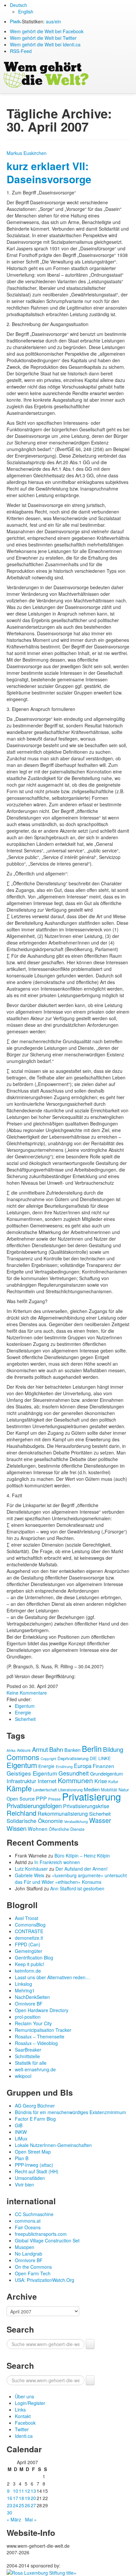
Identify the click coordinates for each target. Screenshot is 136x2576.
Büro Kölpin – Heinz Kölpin (82, 1856)
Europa (83, 1766)
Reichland (21, 1813)
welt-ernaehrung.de (35, 2069)
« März (14, 2519)
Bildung (113, 1749)
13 (33, 2491)
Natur (124, 1790)
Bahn (56, 1749)
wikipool (23, 2076)
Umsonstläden (30, 2178)
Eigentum (25, 1706)
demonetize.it (29, 1938)
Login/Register (30, 2403)
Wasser (100, 1820)
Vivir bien (24, 2185)
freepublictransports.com (41, 2234)
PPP (41, 1798)
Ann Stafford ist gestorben (77, 1888)
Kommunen (75, 1780)
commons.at (28, 2221)
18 (21, 2498)
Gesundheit (74, 1773)
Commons (23, 1757)
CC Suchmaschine (34, 2214)
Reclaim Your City (33, 2023)
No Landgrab (29, 2254)
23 (10, 2505)
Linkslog (23, 1984)
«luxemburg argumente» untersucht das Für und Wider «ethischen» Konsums (71, 1879)
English (26, 12)
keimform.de (28, 1971)
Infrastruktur (21, 1781)
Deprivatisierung (73, 1758)
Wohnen (38, 1829)
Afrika (11, 1750)
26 (27, 2505)
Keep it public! (30, 1964)
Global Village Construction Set (47, 2240)
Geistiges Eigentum (32, 1773)
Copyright (48, 1758)
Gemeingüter (29, 1951)
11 (21, 2491)
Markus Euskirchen (27, 153)
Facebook (25, 2423)
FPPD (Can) (28, 1944)
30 (10, 2513)
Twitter (22, 2429)
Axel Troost (27, 1918)
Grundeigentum (106, 1773)
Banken (72, 1750)
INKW (21, 2132)
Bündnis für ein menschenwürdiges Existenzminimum (70, 2112)
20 (33, 2498)
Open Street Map (33, 2152)
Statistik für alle (31, 2063)
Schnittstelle (27, 2056)
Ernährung (64, 1767)
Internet (47, 1781)
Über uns (24, 2396)
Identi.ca (24, 2436)
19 (27, 2498)
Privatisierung (91, 1796)
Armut (40, 1749)
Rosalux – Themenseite (40, 2036)
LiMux (21, 2138)
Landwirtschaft (45, 1790)
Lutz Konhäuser (31, 1869)
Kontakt (23, 2416)
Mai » (31, 2519)
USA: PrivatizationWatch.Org (45, 2280)
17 (16, 2498)
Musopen (25, 2247)
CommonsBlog (30, 1925)
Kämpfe (19, 1788)
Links (20, 2410)
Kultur (113, 1781)
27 (33, 2505)
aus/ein (53, 21)
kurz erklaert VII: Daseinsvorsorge (49, 173)
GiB (19, 2125)
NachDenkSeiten (32, 1997)
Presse (54, 1799)
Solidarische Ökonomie (35, 1821)
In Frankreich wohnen (57, 1862)
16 (10, 2498)
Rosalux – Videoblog (36, 2043)
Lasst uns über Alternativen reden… (52, 1977)
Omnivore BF (29, 2004)
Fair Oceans (28, 2227)
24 (16, 2505)
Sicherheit (25, 1719)
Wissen (17, 1828)
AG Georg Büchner (35, 2106)
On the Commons (33, 2267)
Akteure (24, 1750)
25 (21, 2505)
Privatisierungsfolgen (34, 1806)
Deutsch (18, 5)
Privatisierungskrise (86, 1806)
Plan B (22, 2158)
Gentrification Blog (34, 1957)
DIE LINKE (100, 1758)
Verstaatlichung (76, 1821)
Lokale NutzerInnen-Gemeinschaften (53, 2145)
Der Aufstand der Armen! (82, 1869)
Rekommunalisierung (63, 1814)
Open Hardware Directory (42, 2010)
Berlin (92, 1749)
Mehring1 (25, 1990)
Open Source (21, 1798)
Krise (101, 1781)
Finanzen (103, 1766)
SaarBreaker (28, 2050)
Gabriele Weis (30, 1875)
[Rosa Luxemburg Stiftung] (41, 2572)
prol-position (28, 2017)
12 (27, 2491)
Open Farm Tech (33, 2273)
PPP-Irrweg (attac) (34, 2165)
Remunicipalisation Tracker (43, 2030)
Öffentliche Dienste (67, 1829)
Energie (23, 1712)
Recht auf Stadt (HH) (37, 2171)
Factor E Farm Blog (35, 2119)
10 (16, 2491)
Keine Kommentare (27, 1693)
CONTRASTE (29, 1931)
